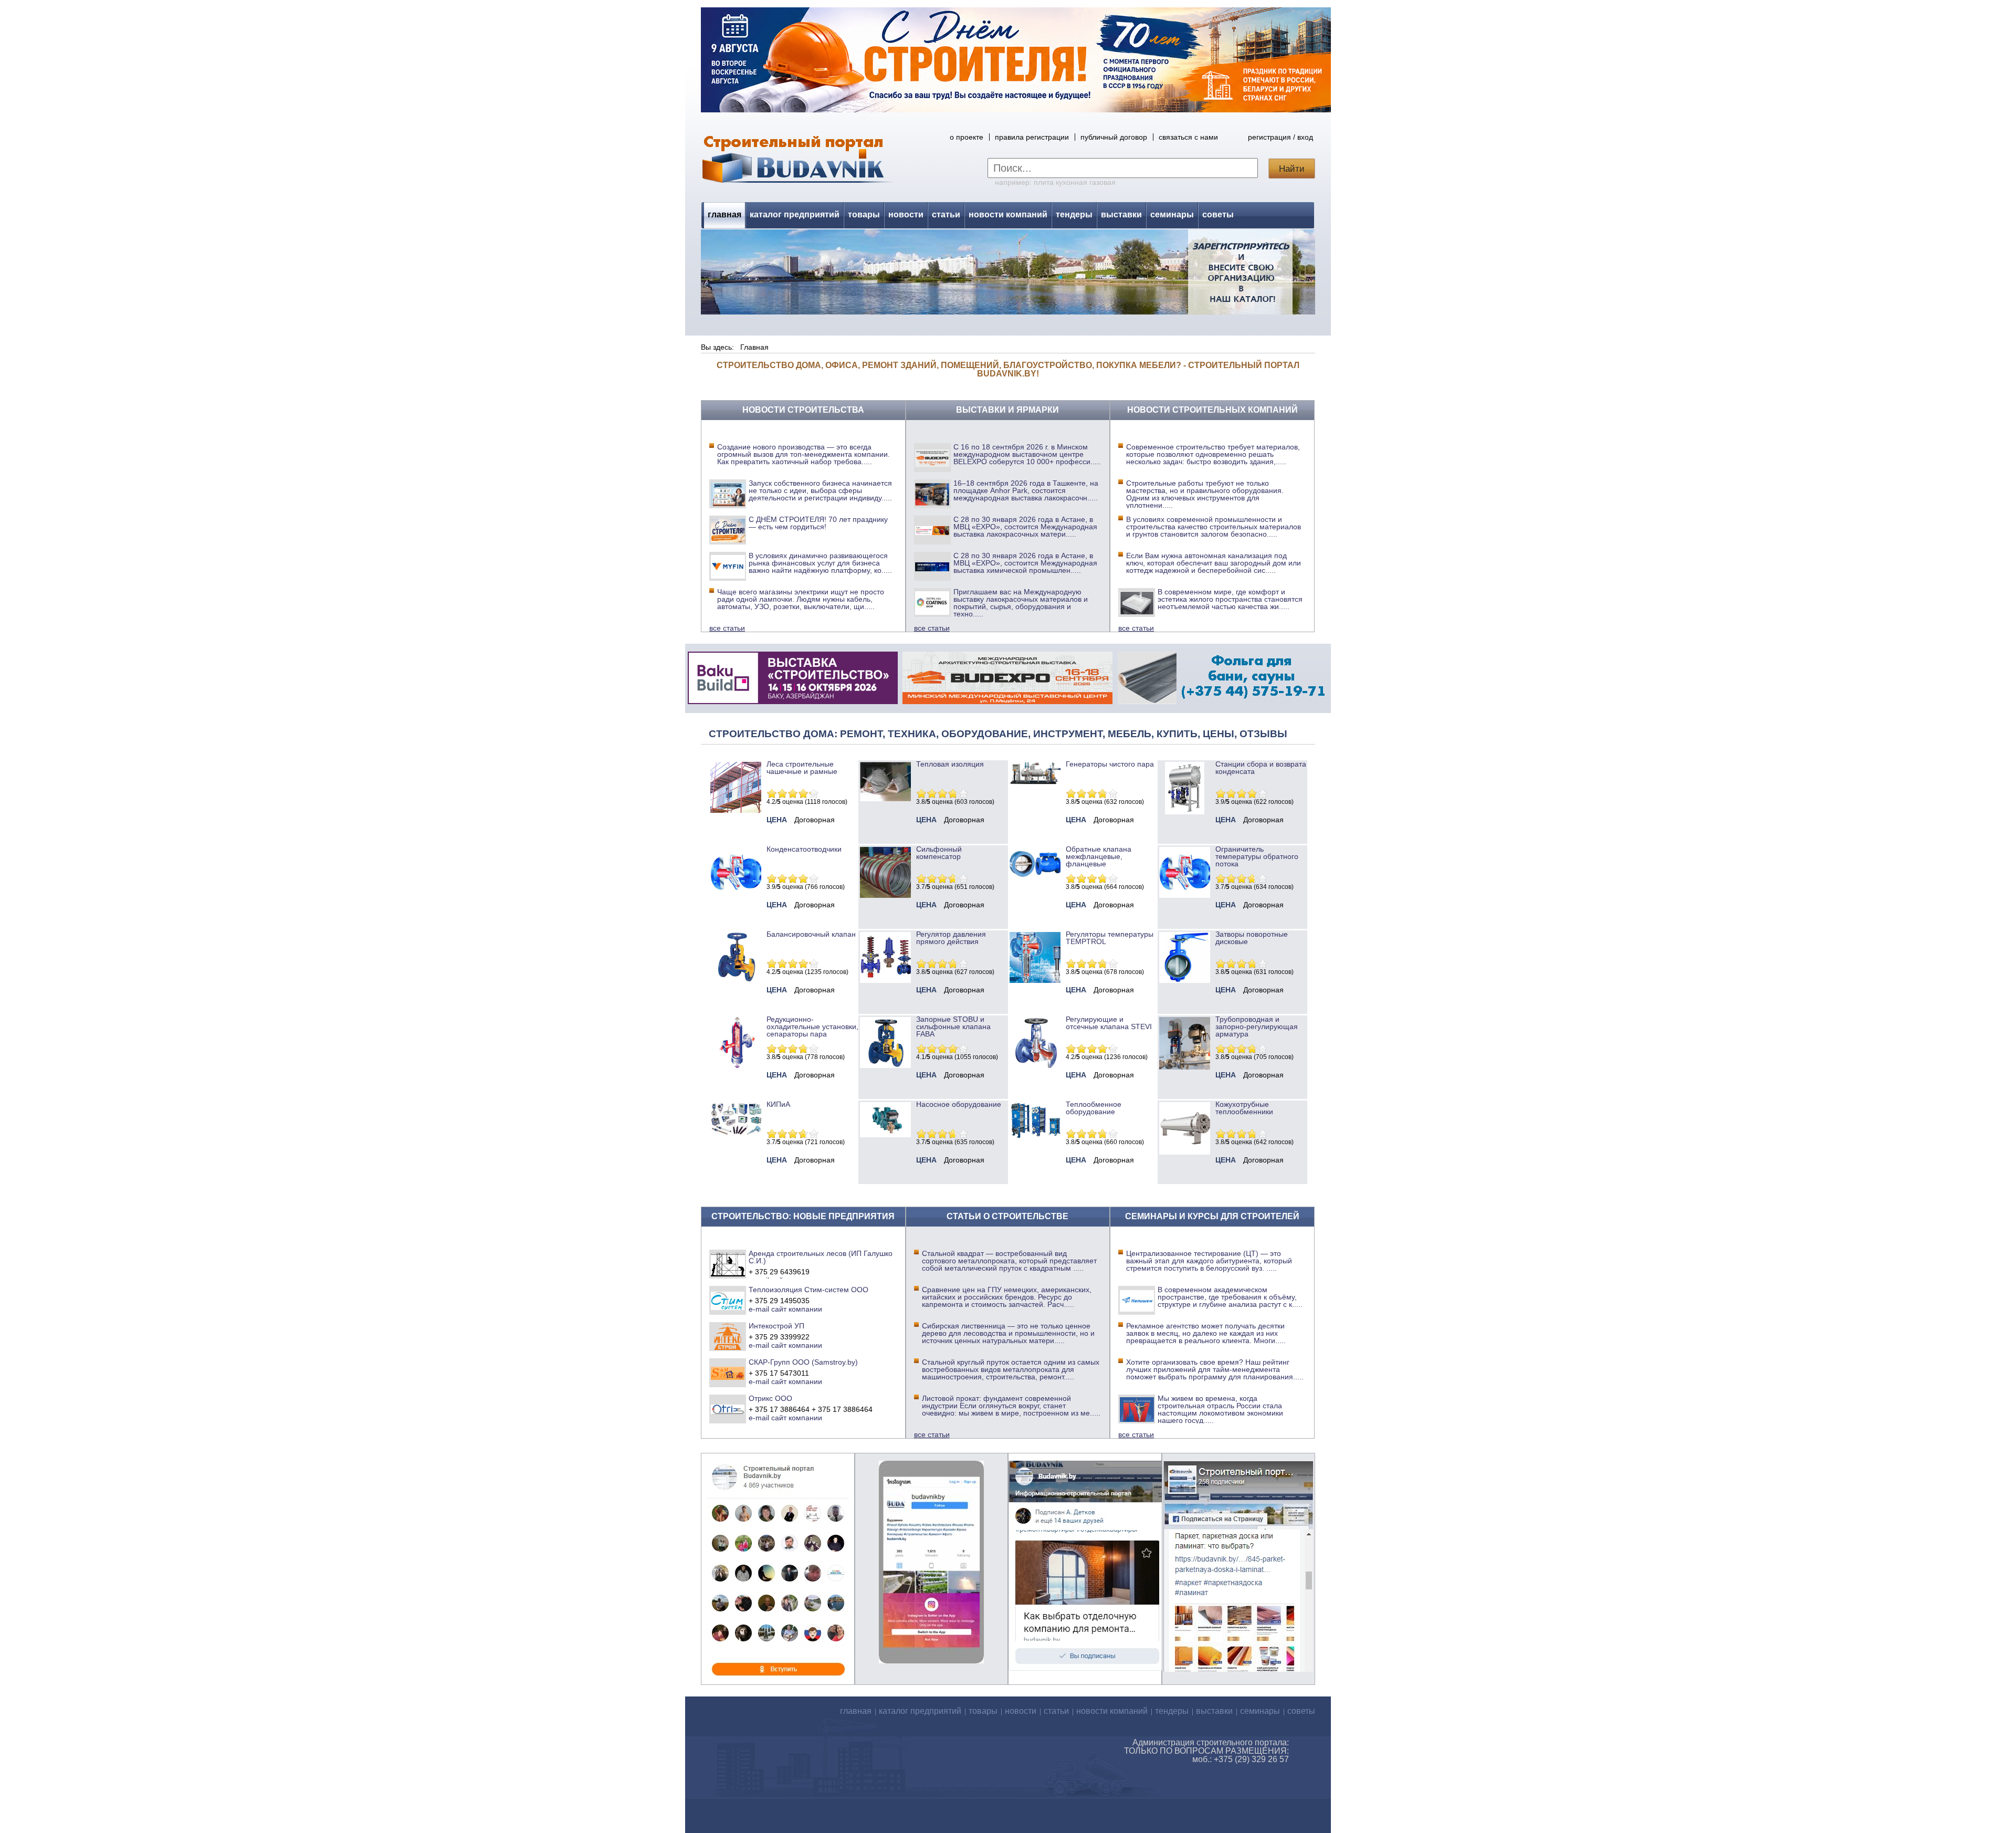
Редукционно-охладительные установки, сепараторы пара (812, 1027)
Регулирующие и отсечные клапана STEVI (1109, 1023)
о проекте (967, 137)
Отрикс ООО (770, 1398)
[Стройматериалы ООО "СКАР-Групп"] (728, 1373)
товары (864, 214)
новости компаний (1008, 214)
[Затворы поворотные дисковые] (1185, 980)
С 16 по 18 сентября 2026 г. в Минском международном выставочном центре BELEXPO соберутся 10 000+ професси (1027, 454)
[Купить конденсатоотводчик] (1035, 782)
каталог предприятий (795, 214)
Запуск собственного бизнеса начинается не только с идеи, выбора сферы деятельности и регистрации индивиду (820, 490)
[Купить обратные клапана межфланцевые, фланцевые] (1035, 881)
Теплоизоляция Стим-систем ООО (808, 1290)
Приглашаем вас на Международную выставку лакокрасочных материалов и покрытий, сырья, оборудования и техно (1021, 603)
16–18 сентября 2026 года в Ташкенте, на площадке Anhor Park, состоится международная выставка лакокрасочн (1026, 490)
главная (724, 214)
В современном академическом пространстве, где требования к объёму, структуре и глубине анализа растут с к (1230, 1297)
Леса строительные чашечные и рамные (802, 768)
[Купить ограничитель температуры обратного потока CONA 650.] (1185, 895)
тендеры (1074, 214)
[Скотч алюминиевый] (1223, 701)
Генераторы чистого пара (1110, 764)
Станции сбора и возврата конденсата (1261, 768)
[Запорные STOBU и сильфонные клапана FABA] (885, 1065)
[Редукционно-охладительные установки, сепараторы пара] (736, 1065)
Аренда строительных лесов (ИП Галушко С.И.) (821, 1257)
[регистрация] (1008, 272)
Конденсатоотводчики (804, 849)
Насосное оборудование (959, 1104)
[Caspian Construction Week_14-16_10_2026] (793, 701)
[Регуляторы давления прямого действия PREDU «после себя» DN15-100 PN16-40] (885, 980)
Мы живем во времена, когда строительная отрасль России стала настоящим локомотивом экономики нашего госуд (1220, 1409)
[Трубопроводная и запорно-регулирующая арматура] (1185, 1067)
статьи (946, 214)
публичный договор (1114, 137)
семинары (1172, 214)
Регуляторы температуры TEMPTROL (1110, 938)
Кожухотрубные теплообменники (1244, 1108)
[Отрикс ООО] (728, 1409)
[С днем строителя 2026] (1016, 110)
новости (906, 214)
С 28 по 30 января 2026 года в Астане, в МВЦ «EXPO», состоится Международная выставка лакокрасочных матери (1025, 527)
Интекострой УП (776, 1326)
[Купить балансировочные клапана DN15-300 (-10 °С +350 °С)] (736, 980)
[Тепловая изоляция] (885, 799)
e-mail (759, 1309)
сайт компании (797, 1309)
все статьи (727, 628)
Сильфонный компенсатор (939, 853)
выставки (1121, 214)
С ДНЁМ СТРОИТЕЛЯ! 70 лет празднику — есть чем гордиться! (818, 523)
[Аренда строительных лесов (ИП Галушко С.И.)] (728, 1264)
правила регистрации (1032, 137)
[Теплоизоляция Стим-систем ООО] (728, 1300)
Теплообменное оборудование (1094, 1108)
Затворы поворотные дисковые (1252, 938)
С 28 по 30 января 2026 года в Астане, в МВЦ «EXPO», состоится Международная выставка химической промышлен (1025, 563)
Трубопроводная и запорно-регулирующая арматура (1257, 1027)
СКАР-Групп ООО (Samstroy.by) (803, 1362)
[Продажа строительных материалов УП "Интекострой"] (728, 1336)
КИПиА (778, 1104)
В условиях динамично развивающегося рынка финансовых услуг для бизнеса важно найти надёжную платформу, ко (820, 563)
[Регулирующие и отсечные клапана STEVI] (1035, 1065)
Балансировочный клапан (811, 934)
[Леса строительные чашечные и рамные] (736, 810)
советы (1218, 214)
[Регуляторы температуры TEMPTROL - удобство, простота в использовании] (1035, 980)
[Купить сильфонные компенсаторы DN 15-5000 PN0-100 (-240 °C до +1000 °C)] (885, 895)
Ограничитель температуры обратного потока (1257, 856)
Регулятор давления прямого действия (951, 938)
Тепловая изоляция (950, 764)
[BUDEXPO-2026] (1007, 701)
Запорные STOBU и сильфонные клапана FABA (953, 1027)
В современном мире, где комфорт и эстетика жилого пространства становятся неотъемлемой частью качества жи (1230, 599)
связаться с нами (1188, 137)
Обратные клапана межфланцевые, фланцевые (1099, 856)
